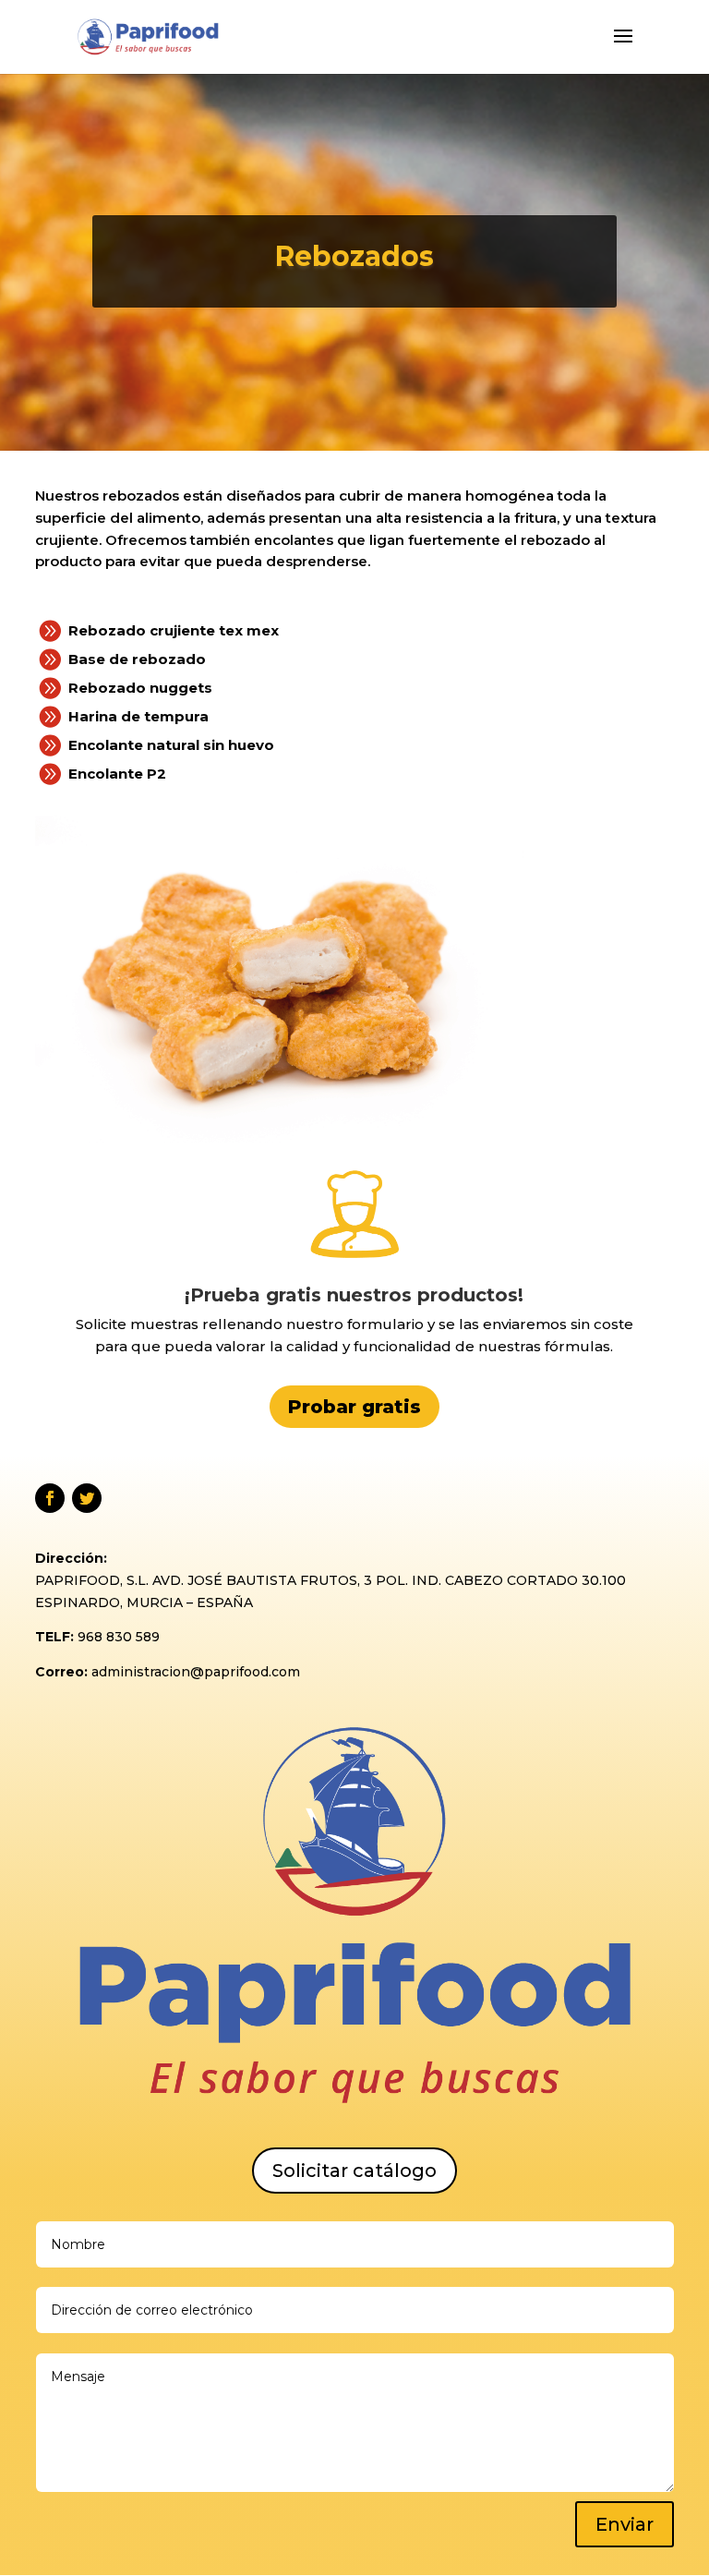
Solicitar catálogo (354, 2171)
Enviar (625, 2524)
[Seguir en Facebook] (50, 1498)
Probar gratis (354, 1407)
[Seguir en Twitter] (87, 1498)
